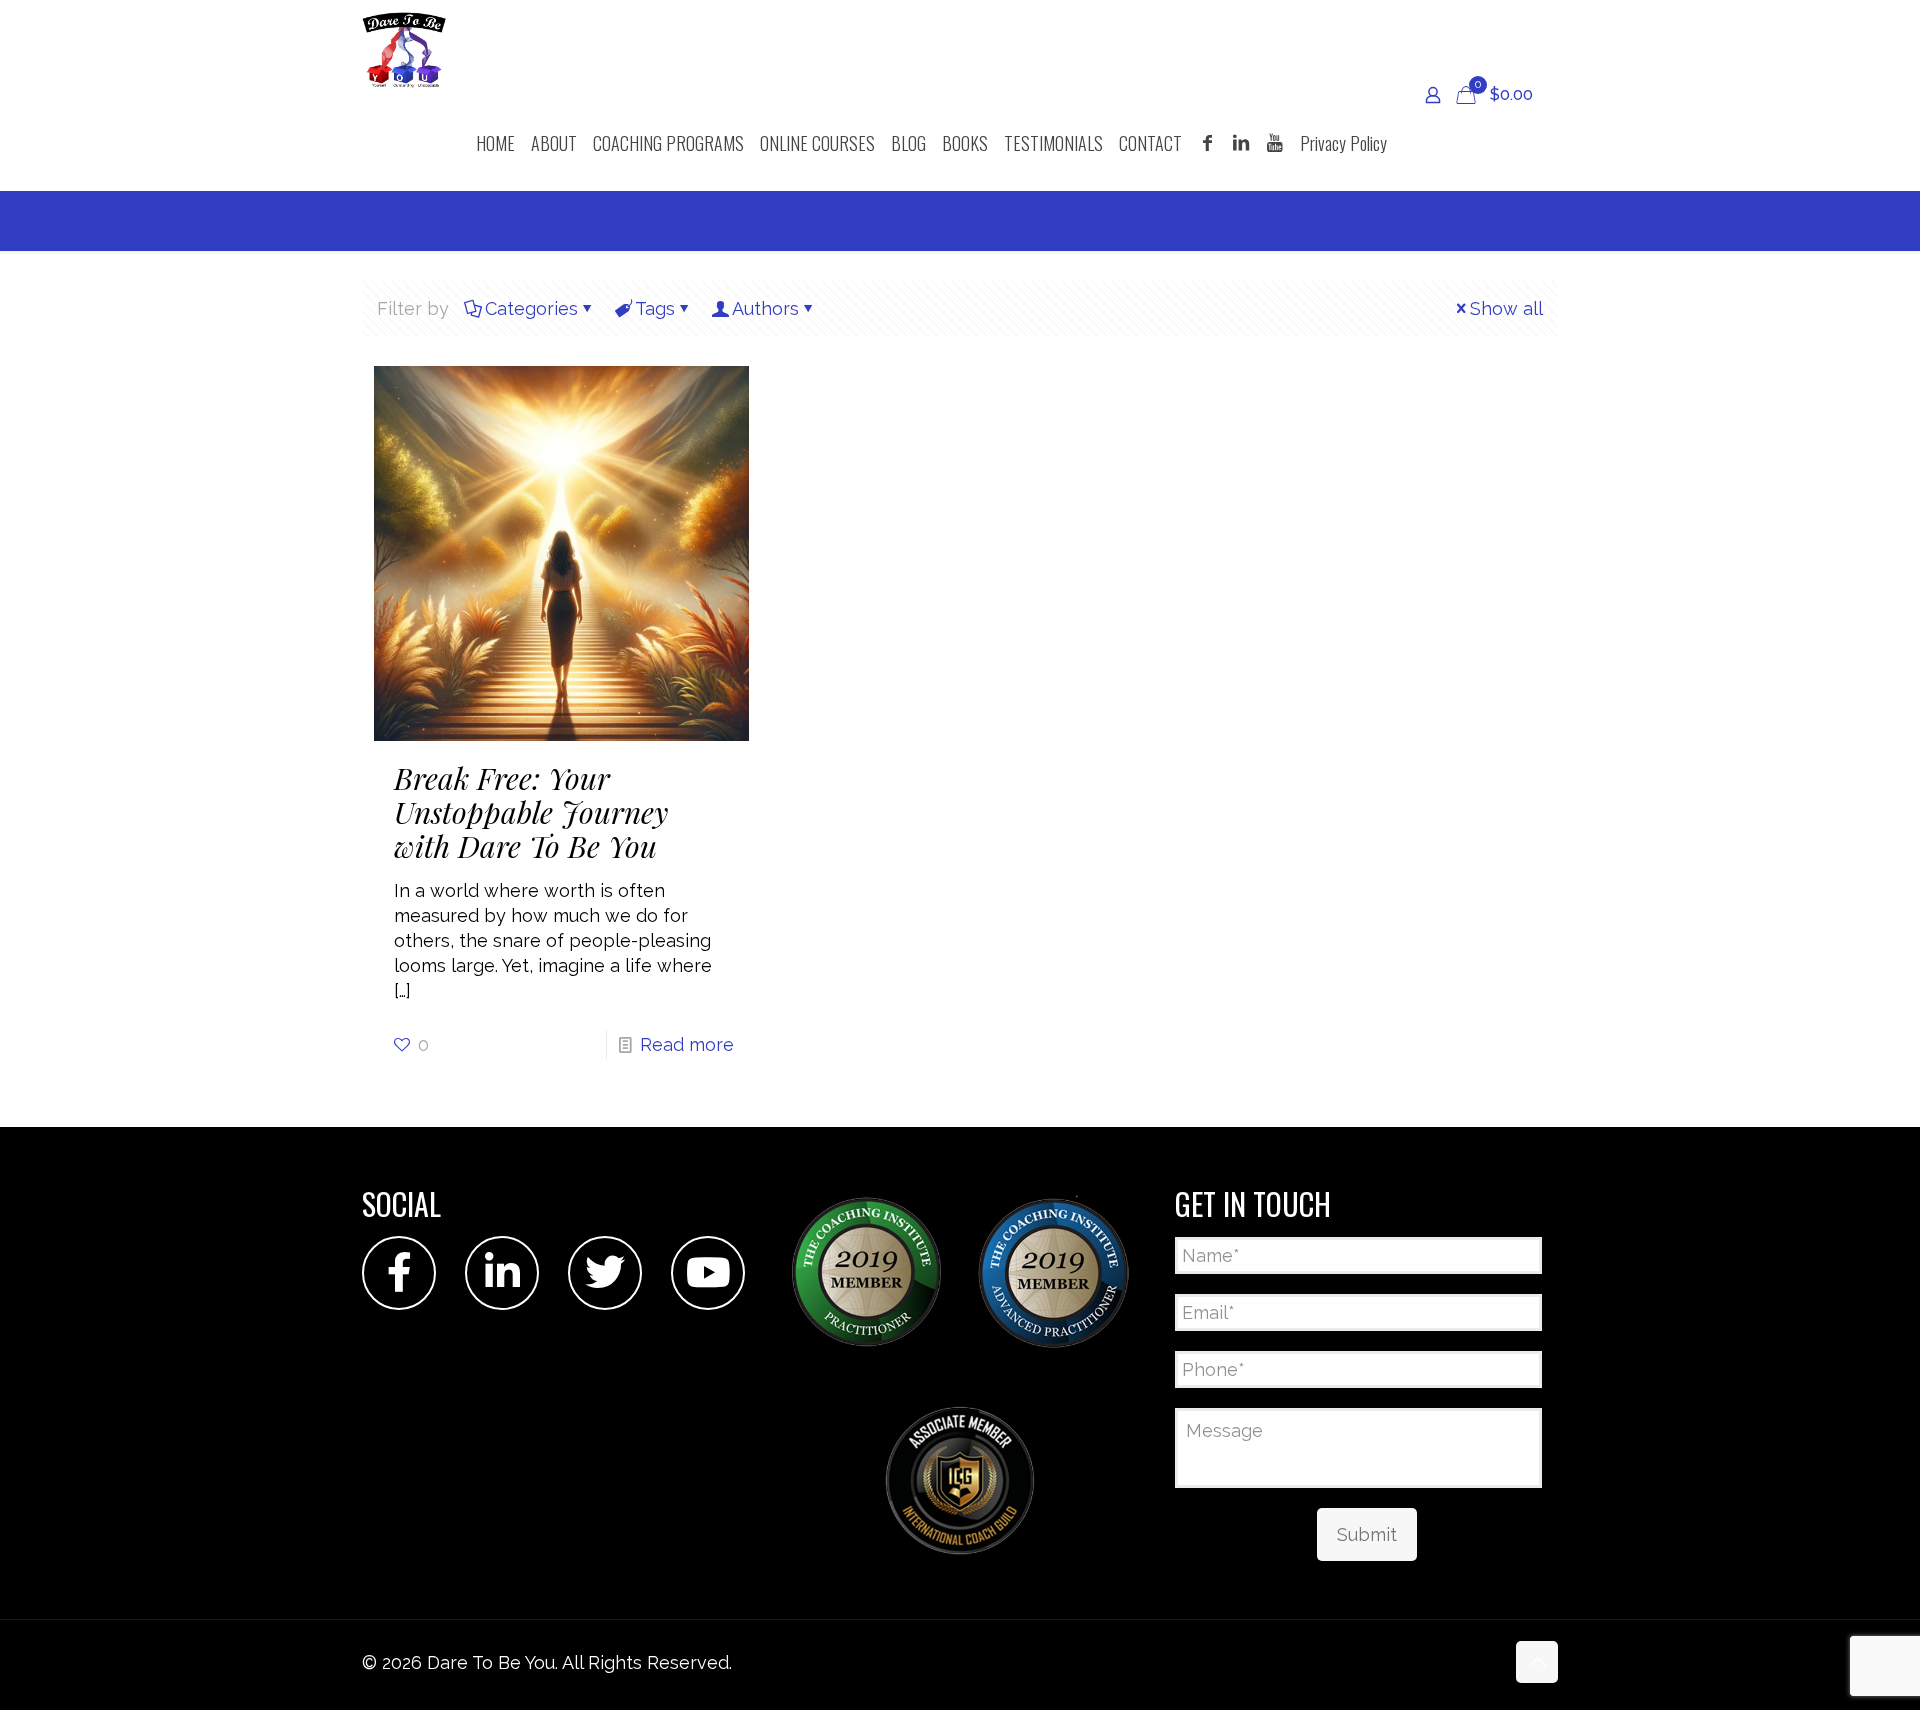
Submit (1367, 1534)
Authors (765, 308)
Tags (655, 308)
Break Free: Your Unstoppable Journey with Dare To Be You (531, 812)
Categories (531, 308)
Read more (687, 1044)
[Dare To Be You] (404, 47)
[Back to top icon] (1537, 1662)
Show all (1506, 308)
